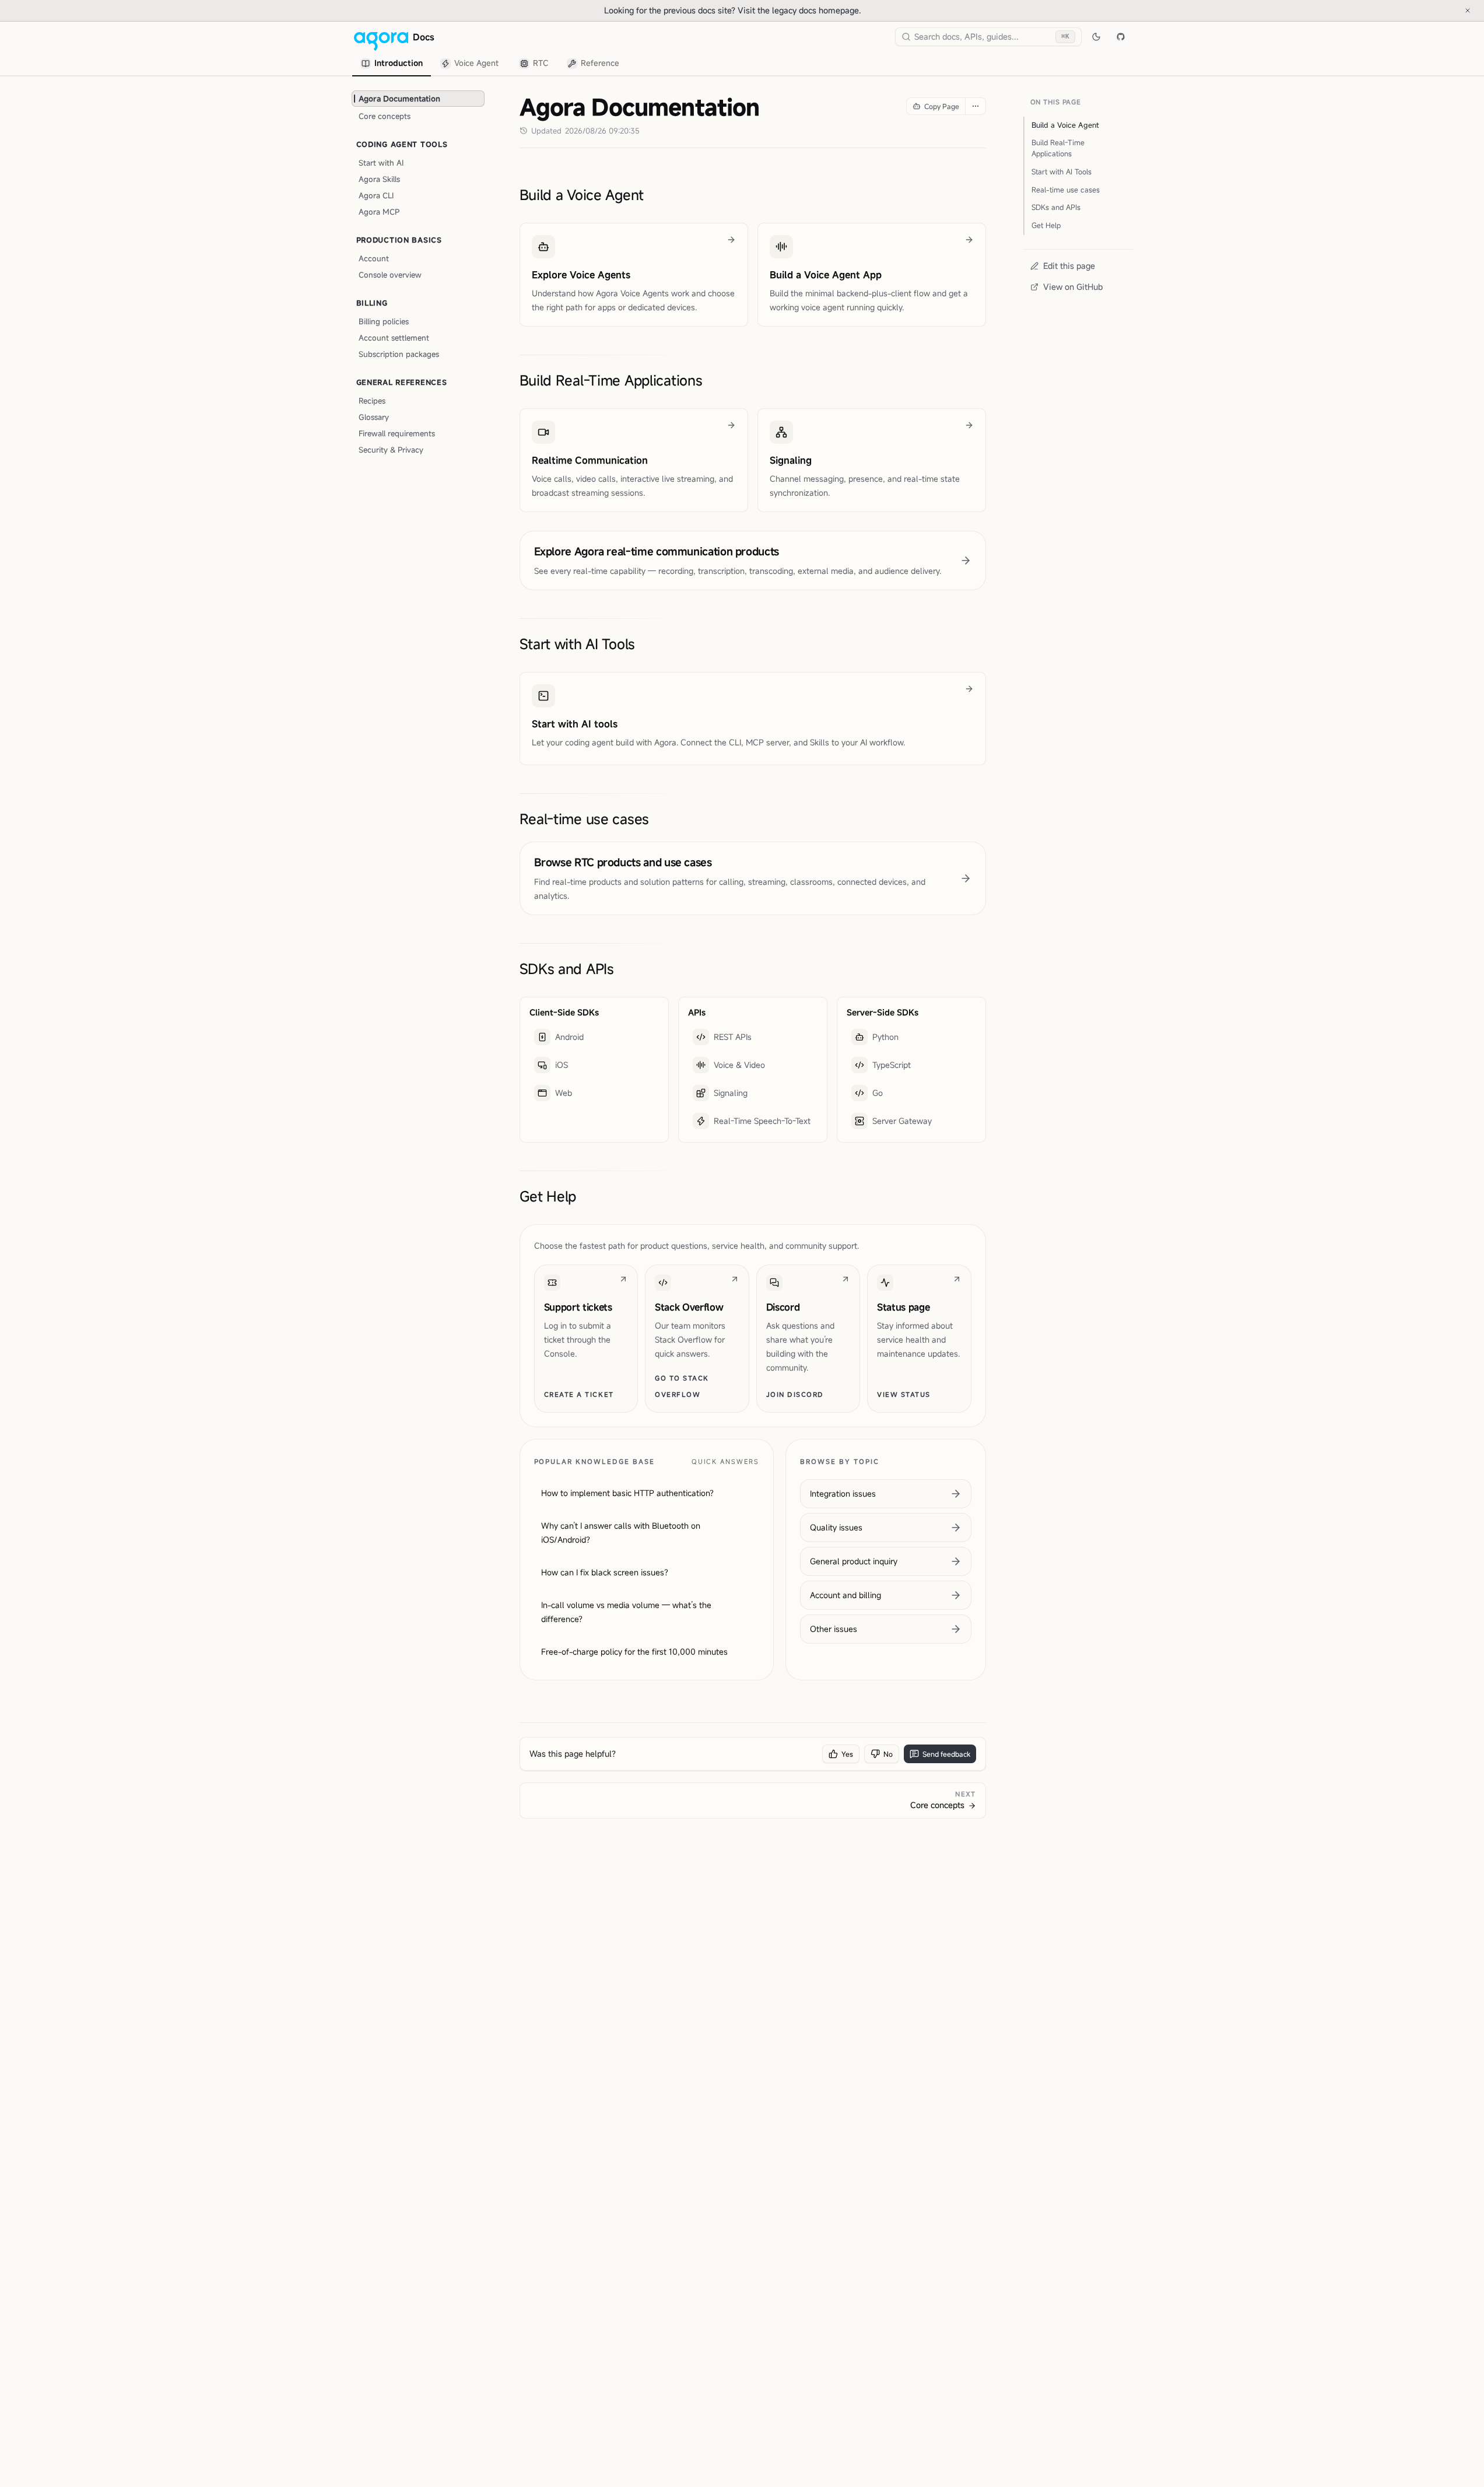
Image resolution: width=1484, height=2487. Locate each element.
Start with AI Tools (578, 644)
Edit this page (1069, 266)
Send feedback (946, 1754)
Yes (847, 1754)
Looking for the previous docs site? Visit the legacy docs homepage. (771, 10)
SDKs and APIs (567, 969)
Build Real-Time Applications (611, 380)
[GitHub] (1121, 37)
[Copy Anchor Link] (653, 195)
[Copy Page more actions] (975, 106)
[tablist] (490, 64)
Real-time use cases (585, 819)
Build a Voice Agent (582, 195)
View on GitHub (1073, 287)
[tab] (392, 64)
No (888, 1754)
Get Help (548, 1196)
